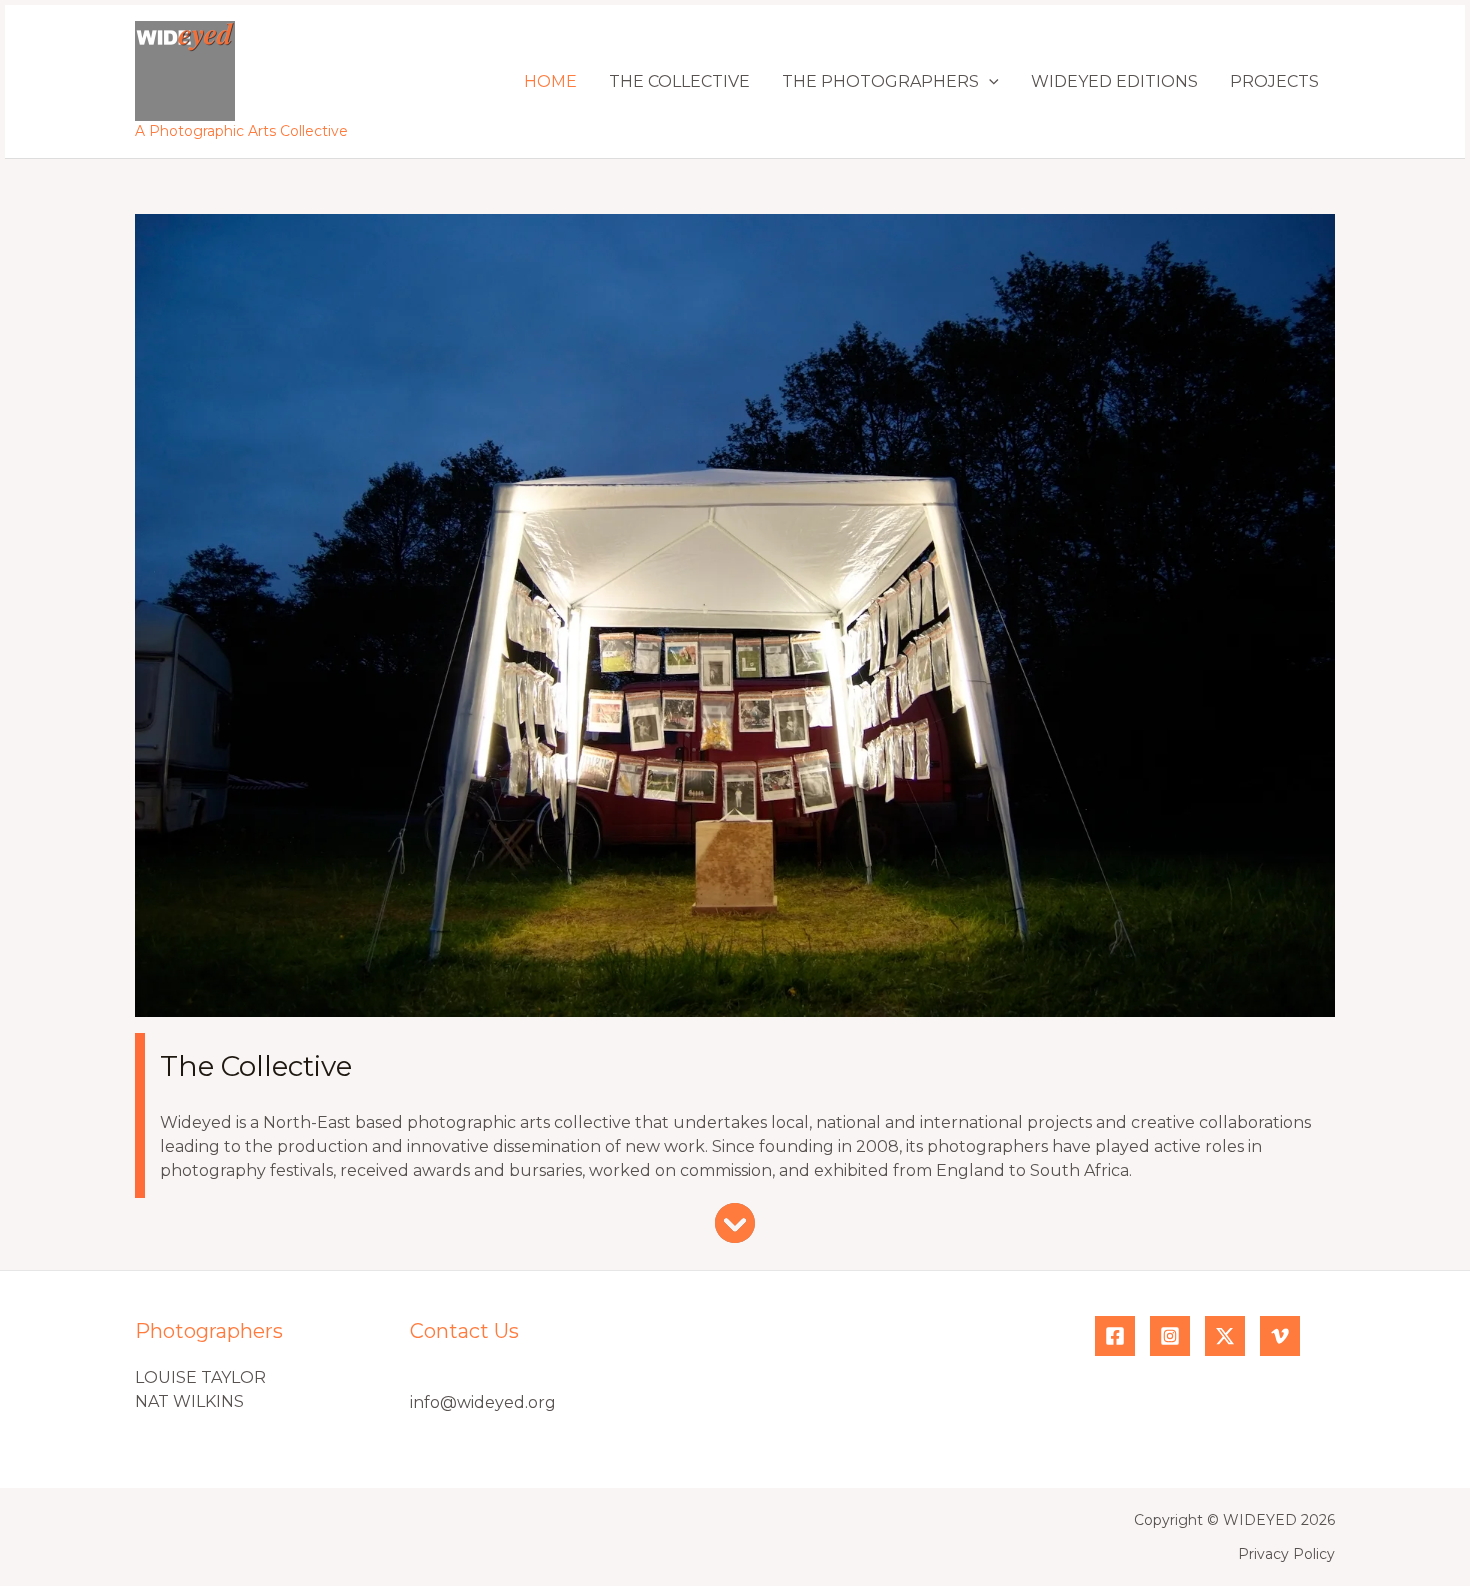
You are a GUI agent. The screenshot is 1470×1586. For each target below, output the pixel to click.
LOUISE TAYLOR (200, 1377)
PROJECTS (1274, 81)
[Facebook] (1115, 1336)
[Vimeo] (1280, 1336)
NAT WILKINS (189, 1401)
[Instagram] (1170, 1336)
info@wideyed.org (483, 1402)
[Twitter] (1225, 1336)
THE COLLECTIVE (679, 81)
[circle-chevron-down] (735, 1223)
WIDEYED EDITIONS (1114, 81)
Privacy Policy (1286, 1554)
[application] (989, 81)
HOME (550, 81)
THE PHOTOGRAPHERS (880, 81)
